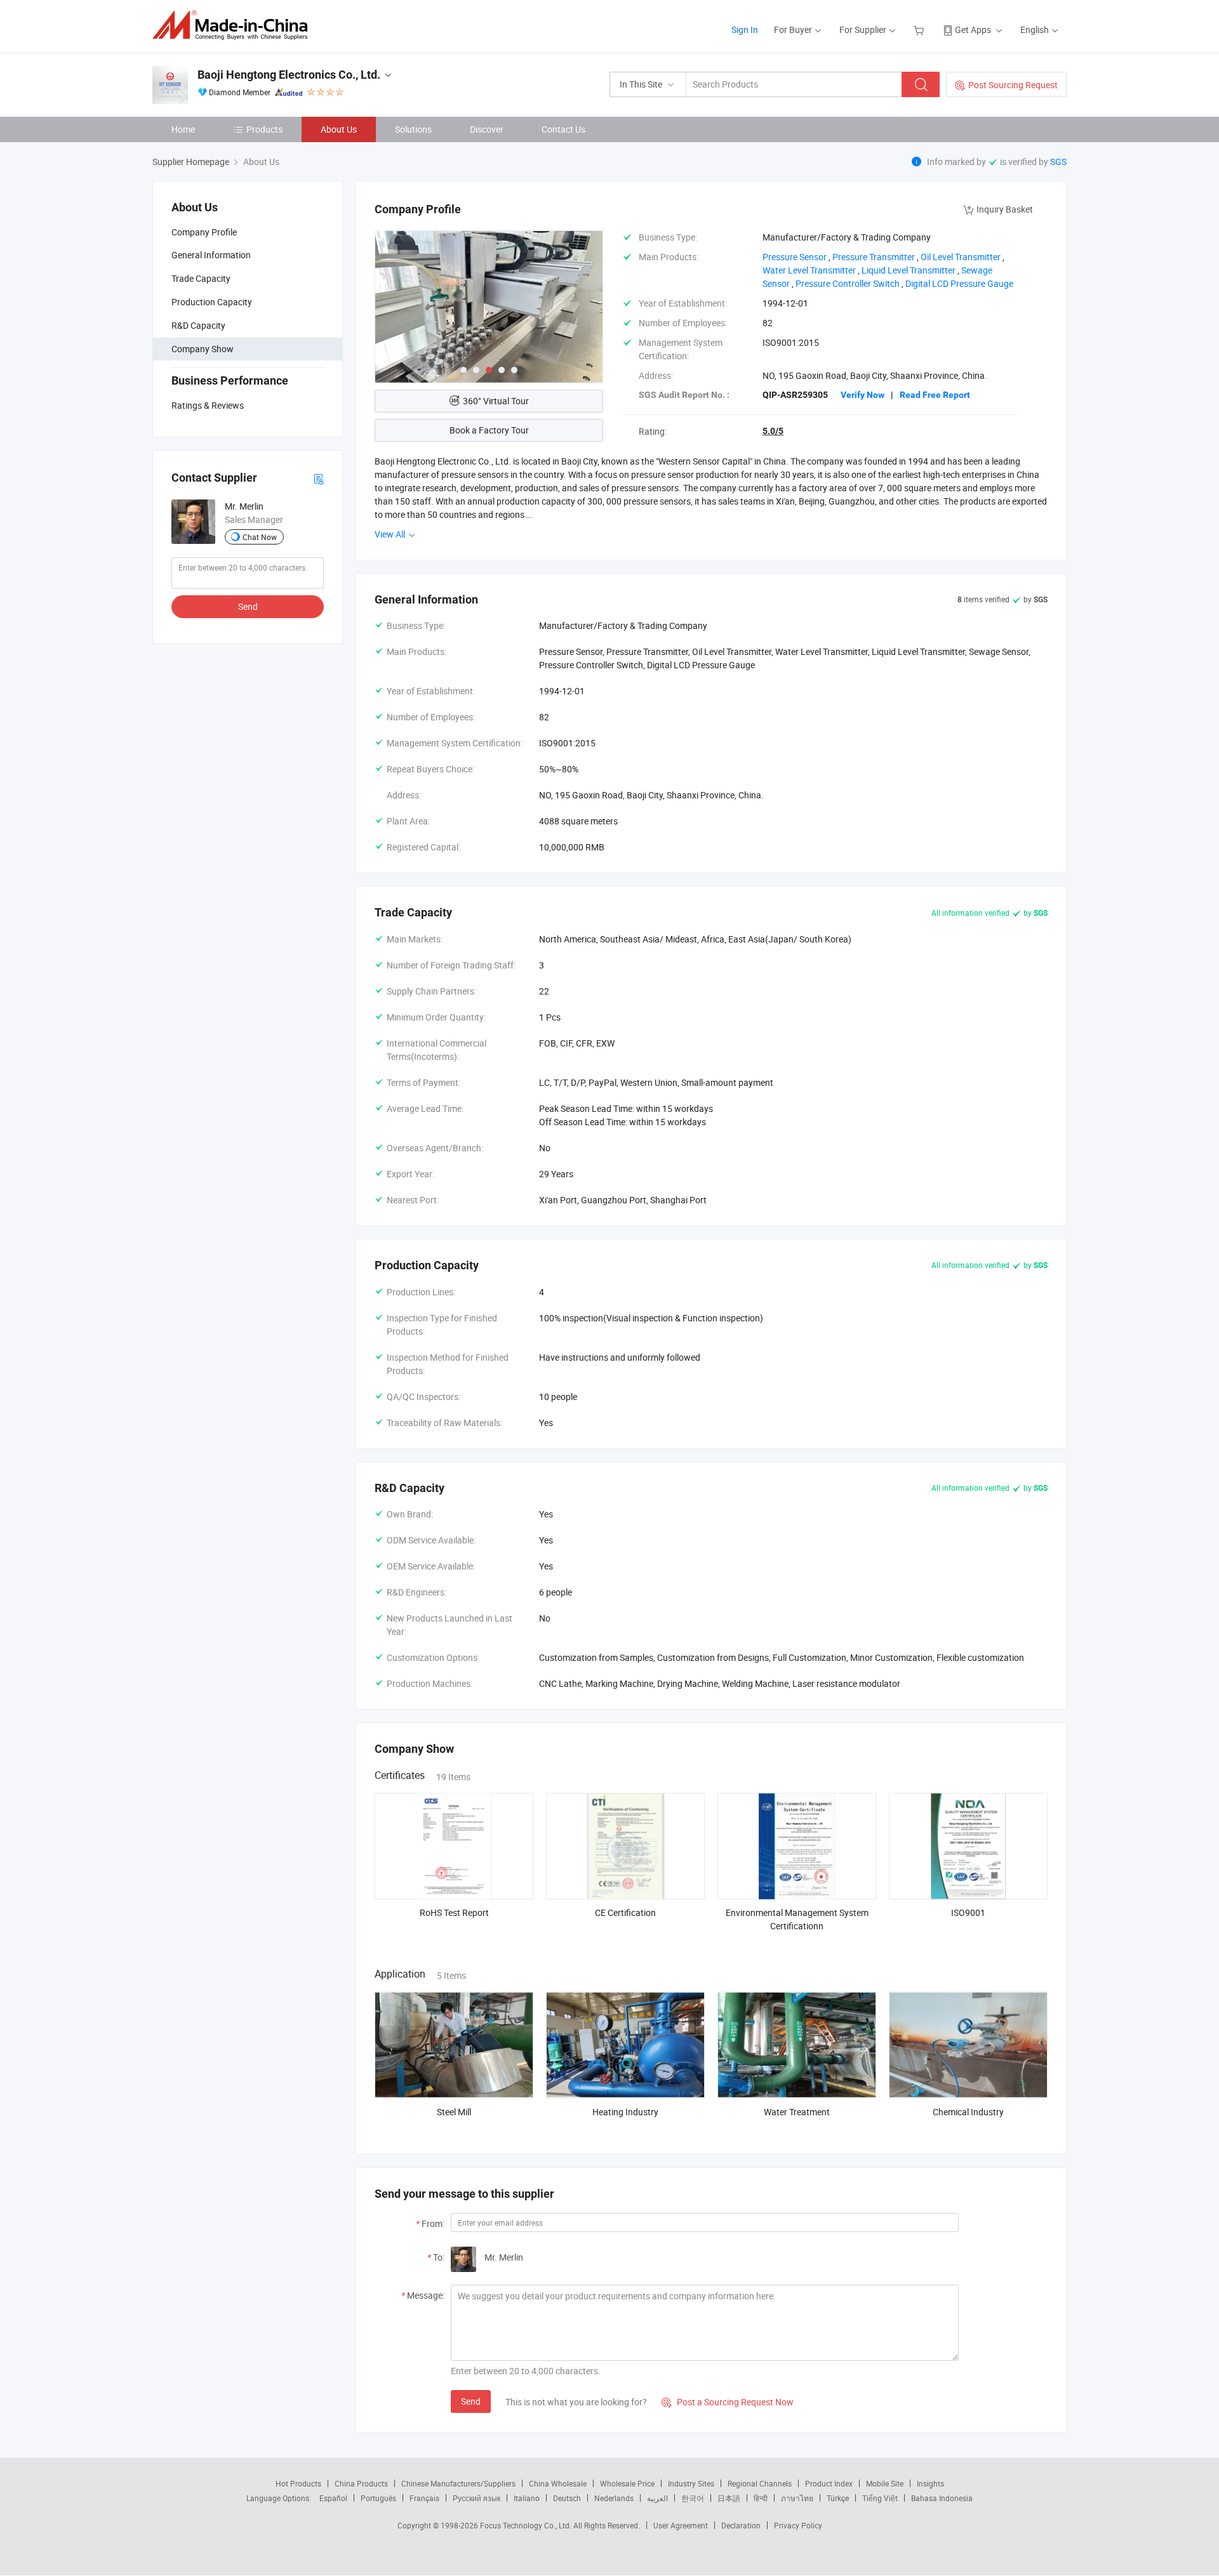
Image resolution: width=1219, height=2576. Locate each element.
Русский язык (476, 2498)
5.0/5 (773, 431)
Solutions (413, 129)
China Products (361, 2483)
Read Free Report (935, 395)
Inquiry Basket (1005, 209)
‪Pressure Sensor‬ (795, 257)
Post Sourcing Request (1013, 85)
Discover (487, 129)
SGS (1058, 162)
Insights (930, 2483)
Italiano (527, 2498)
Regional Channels (760, 2483)
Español (333, 2498)
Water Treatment (797, 2112)
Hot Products (298, 2483)
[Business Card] (319, 478)
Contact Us (563, 129)
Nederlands (614, 2498)
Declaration (741, 2525)
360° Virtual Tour (496, 401)
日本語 (729, 2498)
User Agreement (681, 2525)
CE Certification (625, 1912)
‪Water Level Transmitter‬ (809, 270)
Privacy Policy (798, 2525)
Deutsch (567, 2498)
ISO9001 (968, 1912)
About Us (339, 129)
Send (248, 606)
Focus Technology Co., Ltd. (527, 2525)
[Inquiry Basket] (920, 30)
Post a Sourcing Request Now (728, 2402)
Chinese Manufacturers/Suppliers (458, 2483)
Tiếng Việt (880, 2498)
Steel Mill (454, 2112)
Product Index (829, 2483)
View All (391, 534)
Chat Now (260, 537)
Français (424, 2498)
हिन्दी (761, 2498)
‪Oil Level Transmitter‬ (961, 257)
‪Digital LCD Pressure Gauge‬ (959, 283)
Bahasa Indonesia (942, 2498)
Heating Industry (625, 2112)
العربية (657, 2498)
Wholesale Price (627, 2483)
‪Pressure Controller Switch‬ (848, 283)
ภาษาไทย (797, 2498)
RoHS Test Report (454, 1912)
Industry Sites (691, 2483)
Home (183, 129)
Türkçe (838, 2498)
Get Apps (973, 30)
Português (378, 2498)
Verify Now (863, 395)
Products (264, 129)
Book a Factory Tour (489, 430)
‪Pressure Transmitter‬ (874, 257)
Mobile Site (885, 2483)
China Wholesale (558, 2483)
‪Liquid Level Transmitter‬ (909, 270)
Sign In (745, 30)
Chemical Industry (968, 2112)
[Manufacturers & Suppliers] (234, 25)
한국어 (693, 2498)
